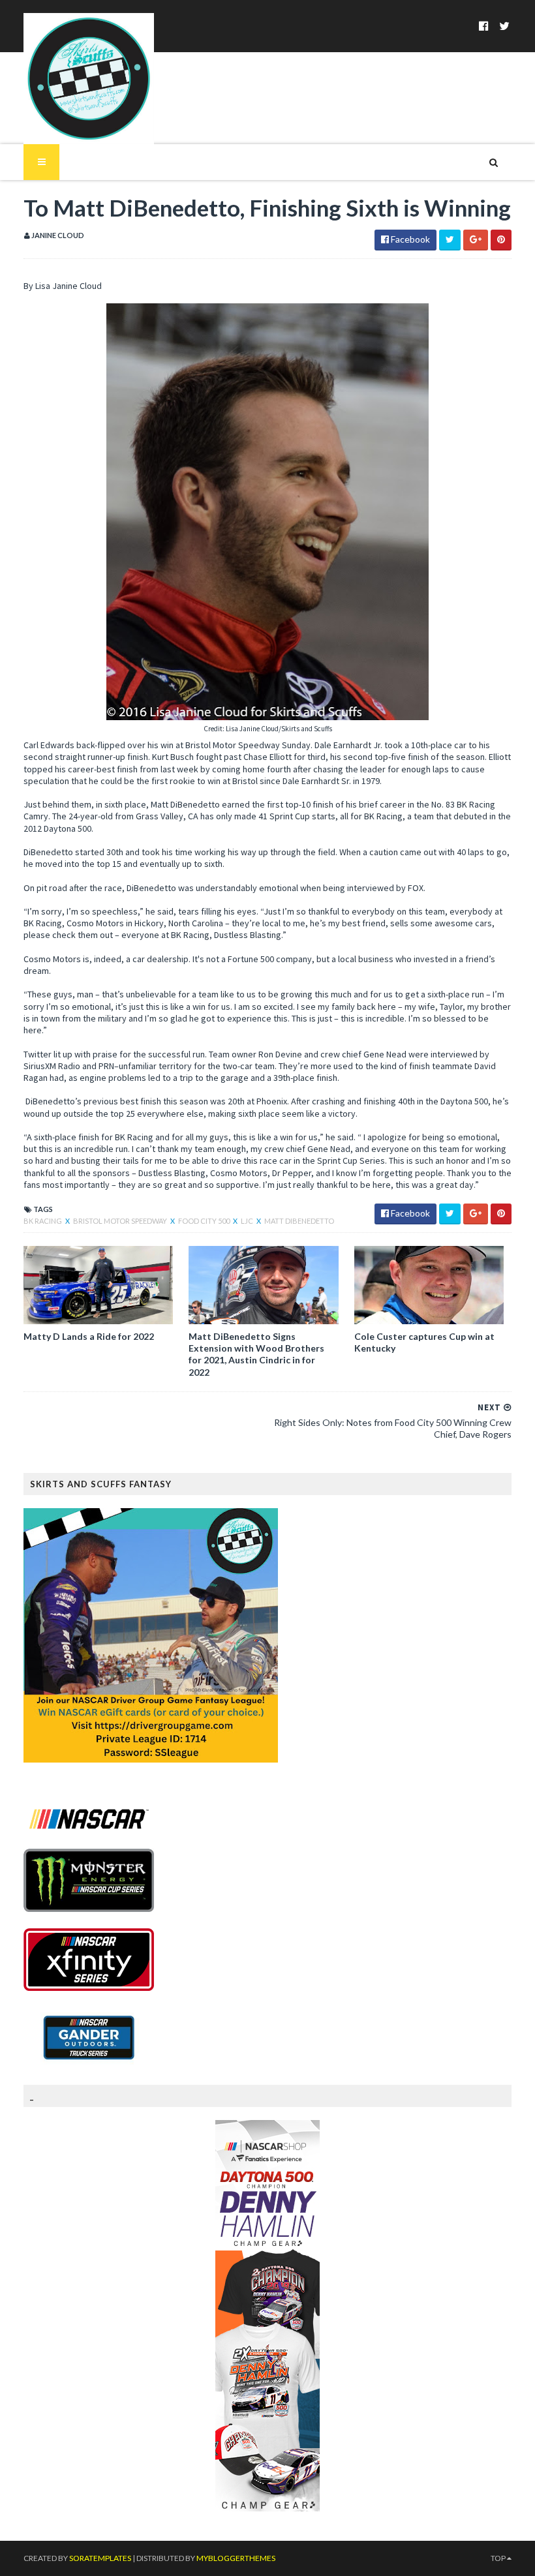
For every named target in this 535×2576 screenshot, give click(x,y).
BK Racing (43, 1221)
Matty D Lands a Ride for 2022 (89, 1336)
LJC (248, 1221)
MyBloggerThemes (236, 2558)
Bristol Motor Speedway (121, 1221)
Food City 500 (205, 1221)
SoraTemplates (100, 2558)
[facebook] (484, 26)
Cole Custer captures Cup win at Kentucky (424, 1342)
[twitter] (504, 26)
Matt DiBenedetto (299, 1221)
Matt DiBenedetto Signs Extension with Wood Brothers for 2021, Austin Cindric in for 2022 (256, 1354)
